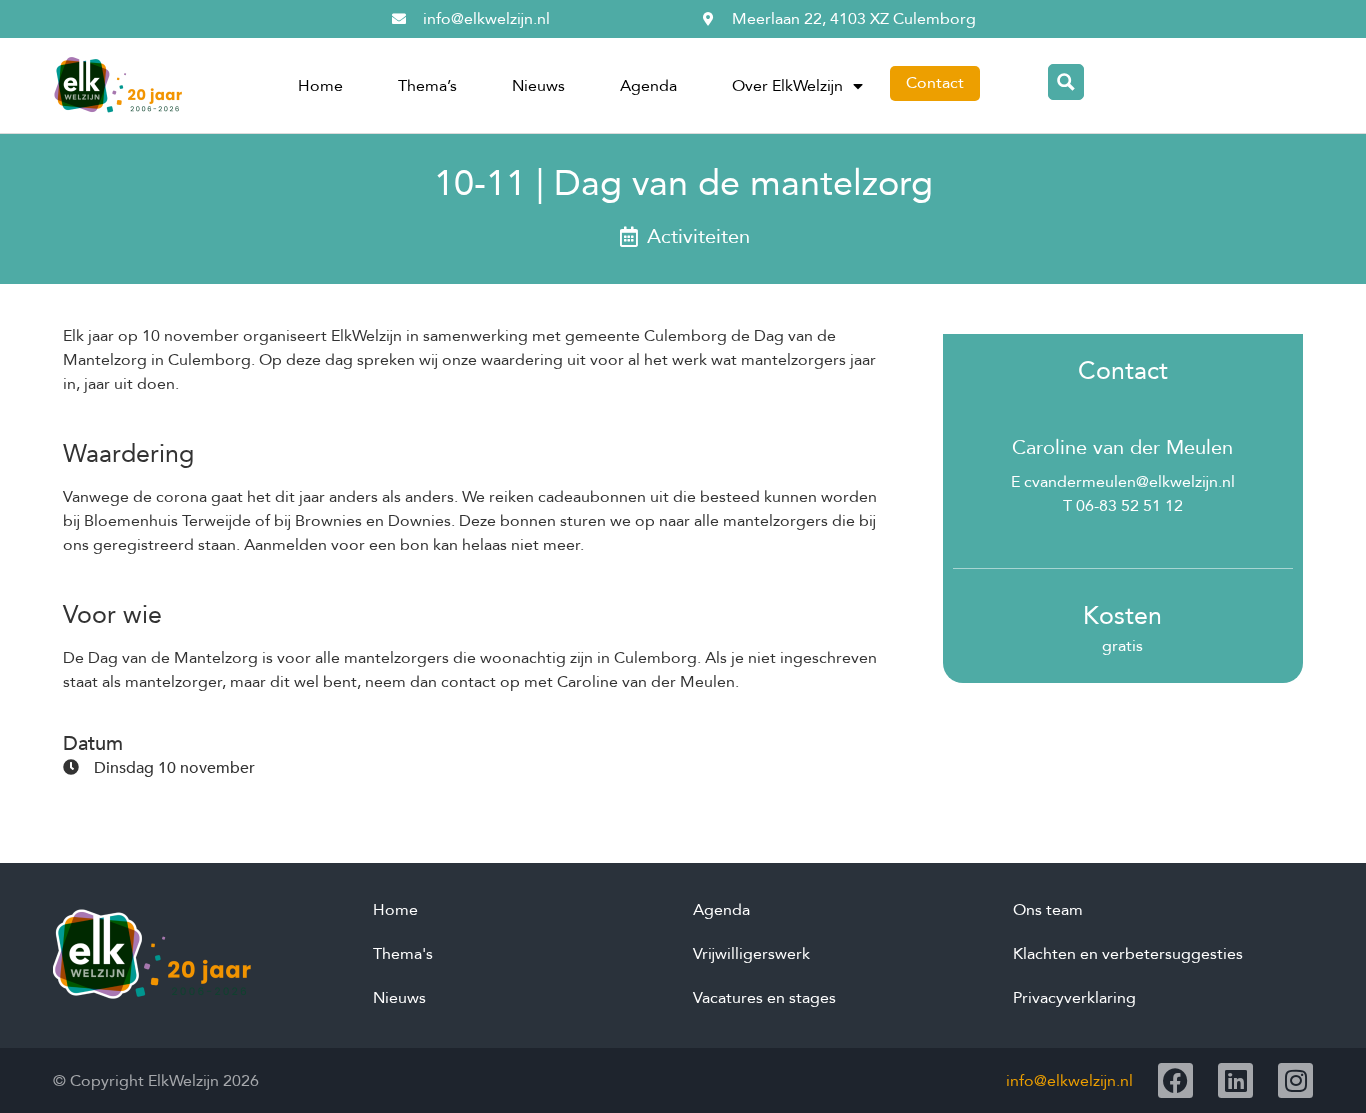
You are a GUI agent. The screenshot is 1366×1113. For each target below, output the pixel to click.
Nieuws (538, 86)
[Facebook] (1175, 1080)
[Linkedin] (1235, 1080)
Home (320, 86)
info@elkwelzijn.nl (1069, 1081)
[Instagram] (1295, 1080)
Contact (935, 83)
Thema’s (427, 86)
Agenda (648, 86)
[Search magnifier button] (1066, 82)
